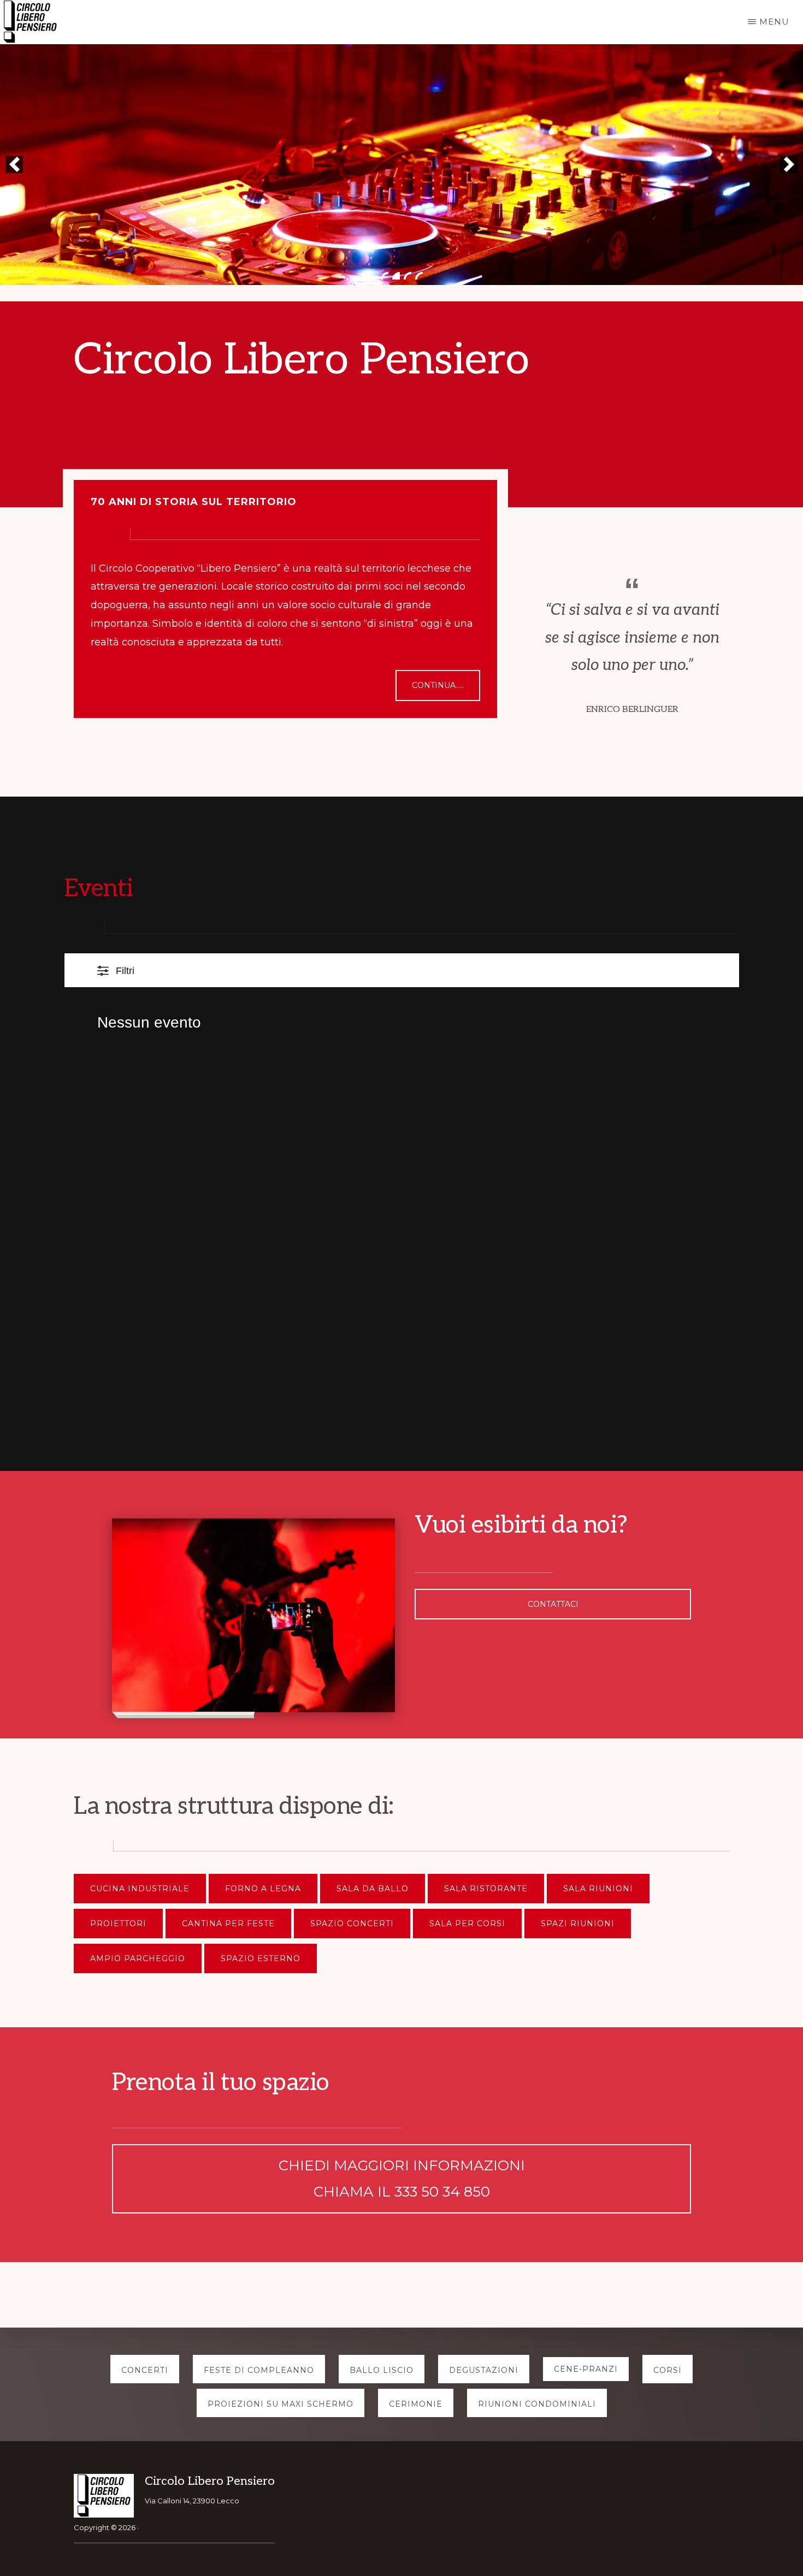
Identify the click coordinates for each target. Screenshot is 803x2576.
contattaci (553, 1604)
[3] (408, 276)
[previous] (14, 164)
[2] (396, 276)
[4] (419, 276)
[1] (385, 276)
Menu (774, 22)
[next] (789, 164)
